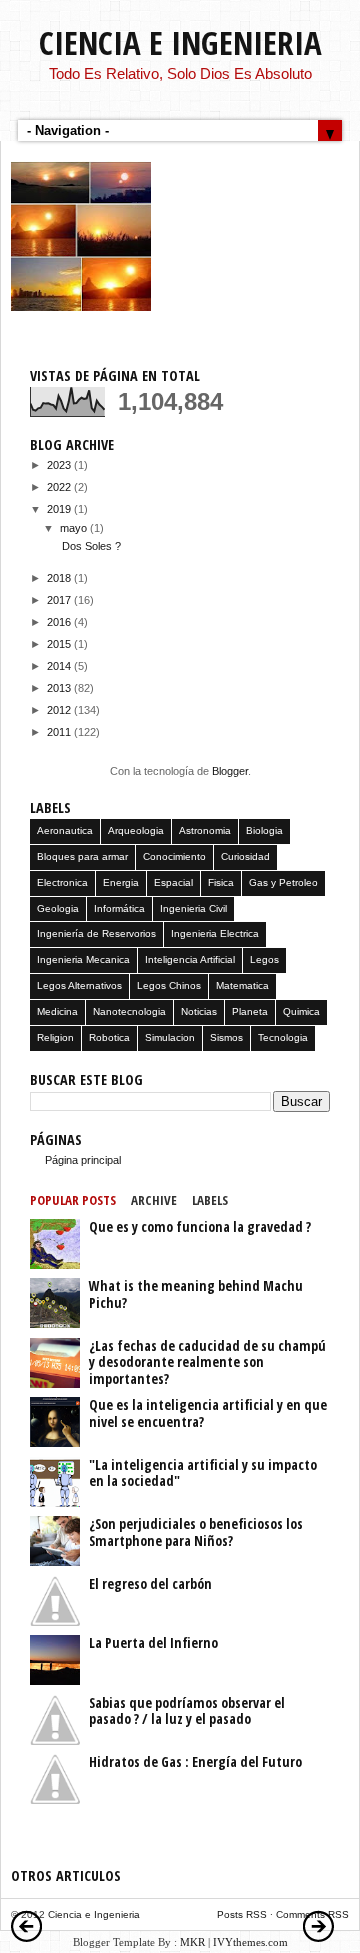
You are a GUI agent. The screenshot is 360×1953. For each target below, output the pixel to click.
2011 (60, 732)
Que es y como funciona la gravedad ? (200, 1226)
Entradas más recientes (27, 1926)
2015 (60, 644)
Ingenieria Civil (193, 908)
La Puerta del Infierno (153, 1642)
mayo (75, 528)
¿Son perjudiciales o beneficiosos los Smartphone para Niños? (196, 1532)
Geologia (58, 908)
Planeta (250, 1011)
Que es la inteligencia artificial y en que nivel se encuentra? (208, 1413)
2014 (60, 666)
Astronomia (205, 830)
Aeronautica (65, 830)
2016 (60, 622)
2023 (60, 465)
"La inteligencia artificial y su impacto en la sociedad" (203, 1473)
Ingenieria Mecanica (83, 959)
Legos (264, 959)
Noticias (199, 1011)
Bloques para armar (82, 856)
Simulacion (170, 1037)
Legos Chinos (169, 985)
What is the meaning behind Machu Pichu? (196, 1294)
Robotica (109, 1037)
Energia (121, 882)
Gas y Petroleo (283, 882)
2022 (60, 487)
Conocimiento (174, 856)
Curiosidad (245, 856)
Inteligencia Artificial (190, 959)
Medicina (57, 1011)
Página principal (83, 1160)
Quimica (301, 1011)
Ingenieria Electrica (215, 933)
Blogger (230, 771)
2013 (60, 688)
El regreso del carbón (150, 1583)
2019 (60, 509)
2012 (60, 710)
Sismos (226, 1037)
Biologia (264, 830)
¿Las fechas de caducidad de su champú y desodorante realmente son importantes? (207, 1362)
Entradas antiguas (319, 1926)
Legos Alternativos (79, 985)
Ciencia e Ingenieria (180, 42)
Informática (119, 908)
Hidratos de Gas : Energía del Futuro (195, 1761)
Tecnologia (283, 1037)
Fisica (221, 882)
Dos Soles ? (91, 546)
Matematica (242, 985)
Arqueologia (136, 830)
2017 (60, 600)
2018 (60, 578)
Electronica (62, 882)
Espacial (173, 882)
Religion (55, 1037)
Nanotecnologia (129, 1011)
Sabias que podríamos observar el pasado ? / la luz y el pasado (187, 1711)
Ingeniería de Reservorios (96, 933)
